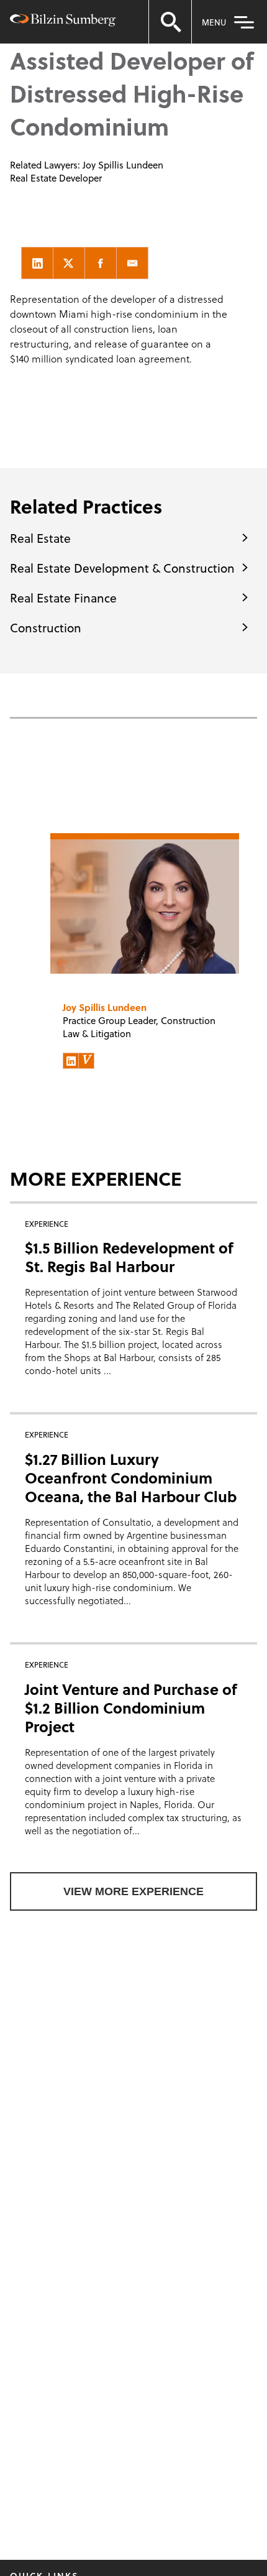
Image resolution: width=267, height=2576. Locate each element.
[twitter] (69, 263)
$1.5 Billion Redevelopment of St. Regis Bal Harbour (129, 1257)
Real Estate (40, 538)
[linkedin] (37, 263)
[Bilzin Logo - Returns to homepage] (63, 22)
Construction (46, 627)
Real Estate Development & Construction (122, 568)
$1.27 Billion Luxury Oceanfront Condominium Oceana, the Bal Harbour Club (131, 1478)
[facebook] (101, 263)
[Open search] (170, 22)
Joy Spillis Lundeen (123, 165)
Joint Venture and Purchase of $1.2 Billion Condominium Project (131, 1708)
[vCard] (86, 1061)
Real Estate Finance (63, 598)
